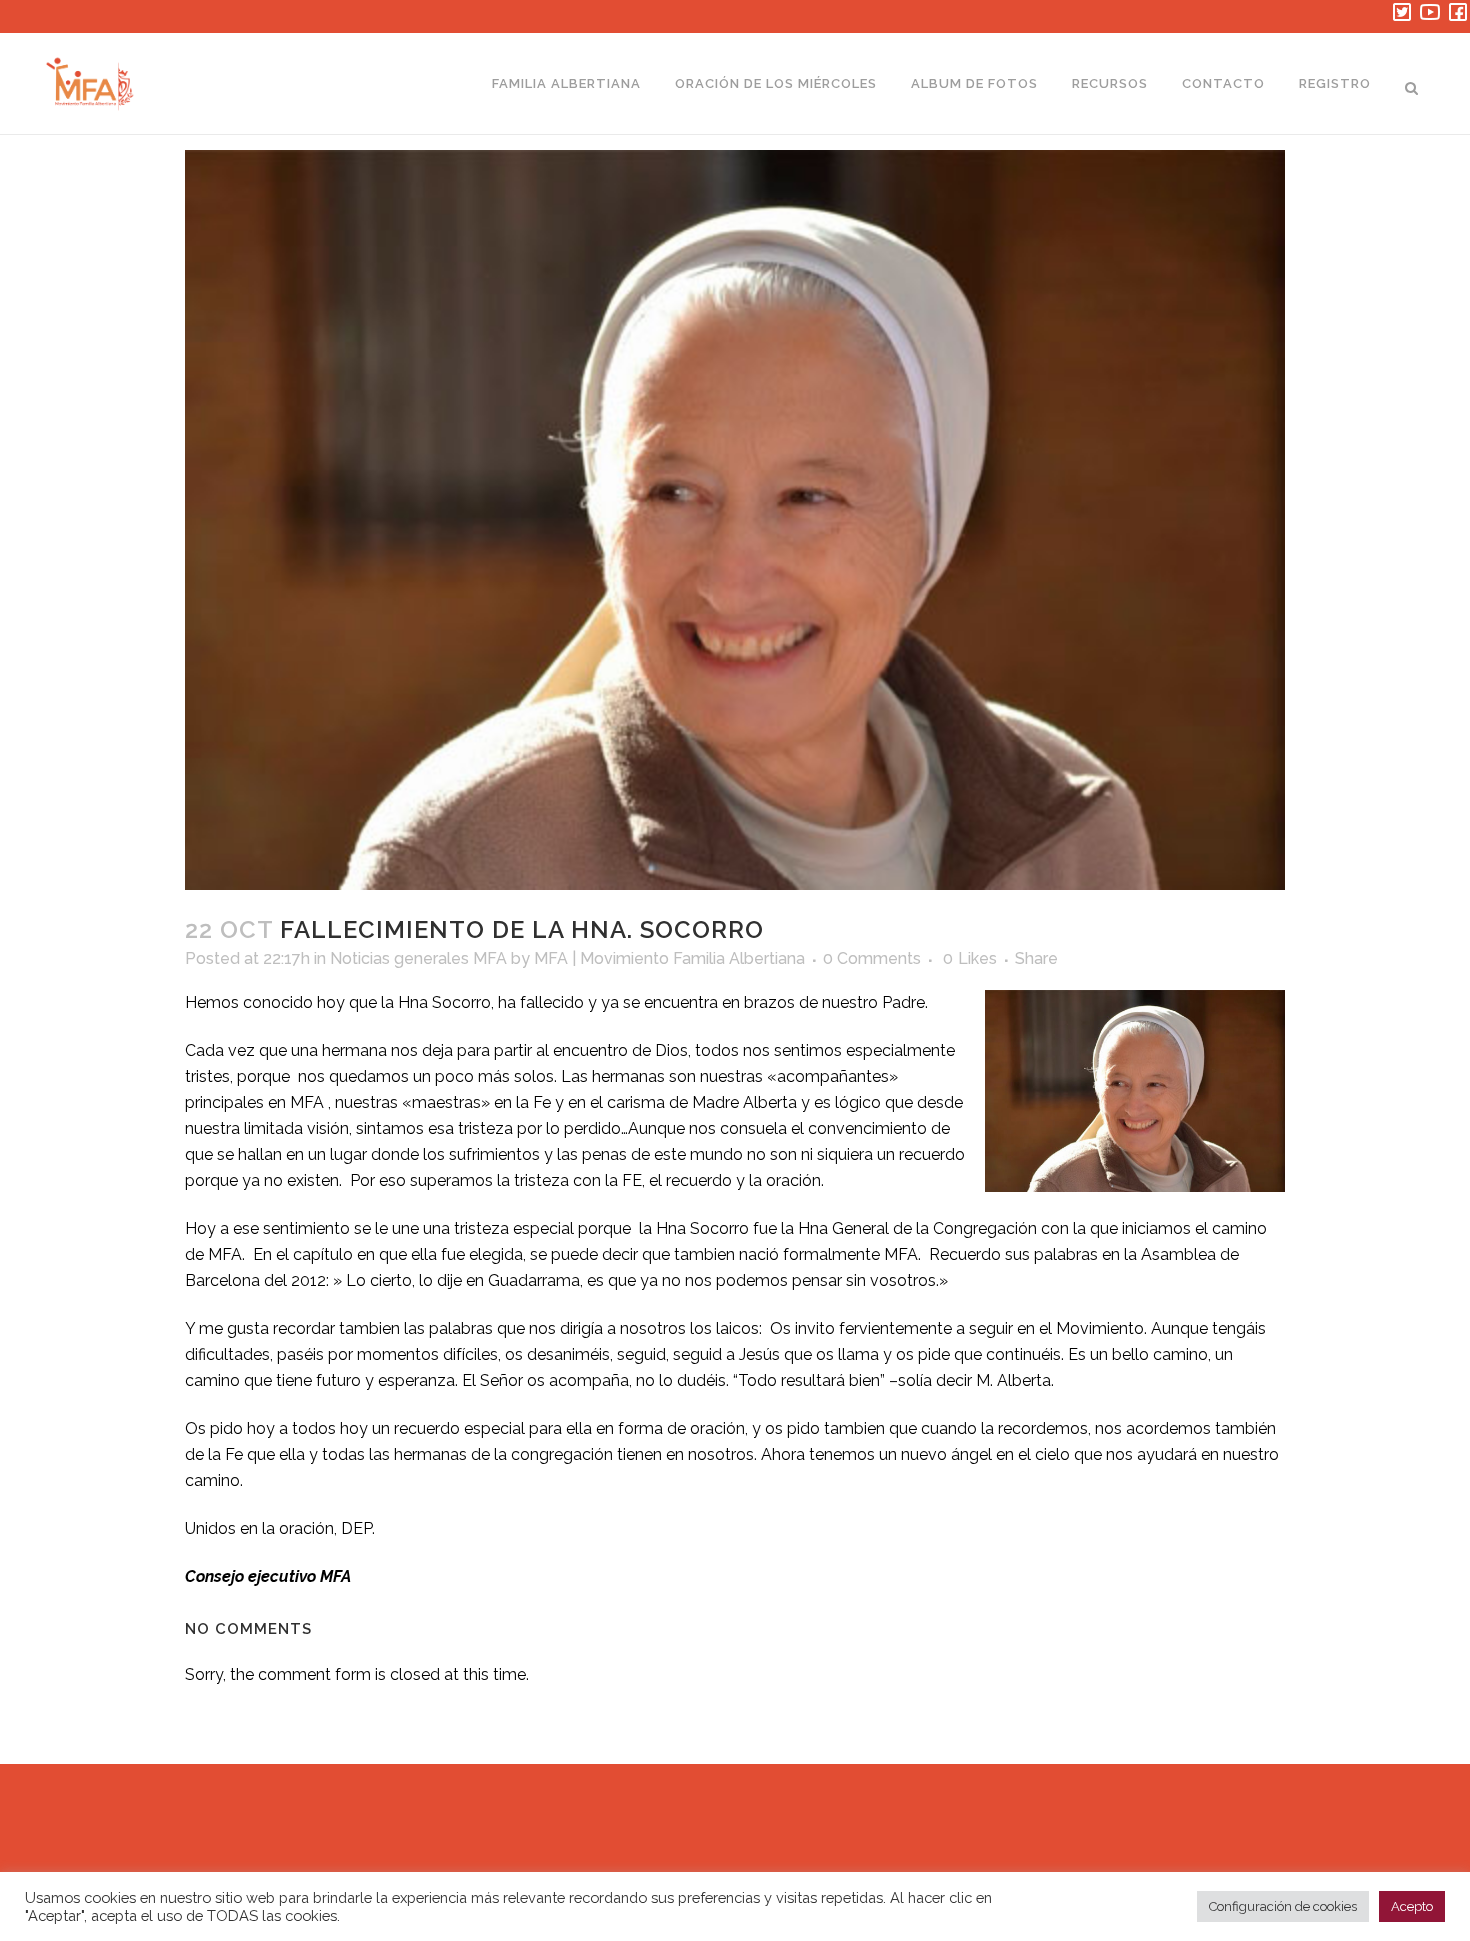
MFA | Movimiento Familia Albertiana (669, 958)
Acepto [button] (1412, 1906)
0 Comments (872, 958)
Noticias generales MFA (418, 958)
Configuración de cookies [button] (1283, 1906)
